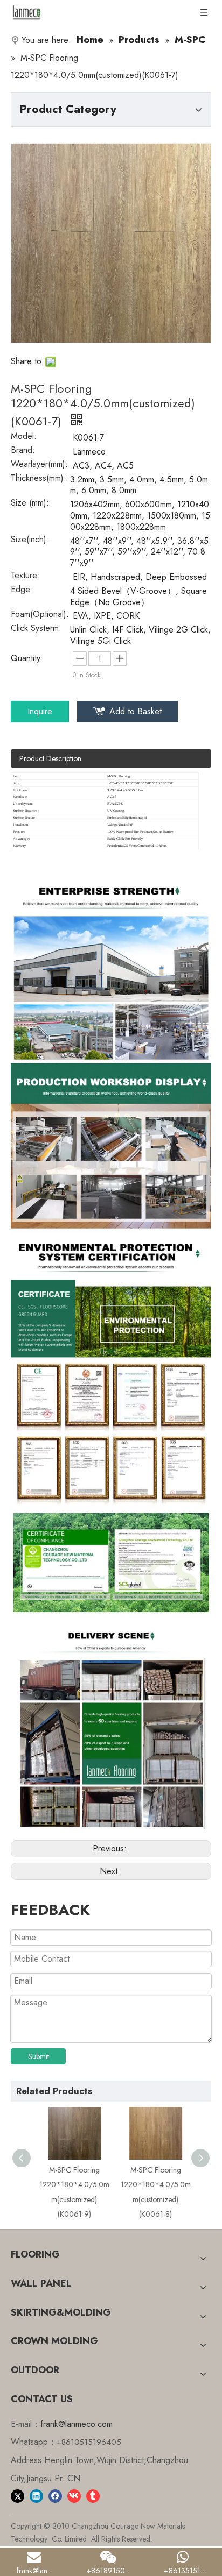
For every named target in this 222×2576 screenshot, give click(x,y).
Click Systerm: (36, 629)
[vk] (74, 2495)
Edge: (22, 591)
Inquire (40, 711)
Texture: (25, 577)
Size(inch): (30, 541)
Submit (39, 2056)
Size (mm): (30, 504)
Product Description (50, 758)
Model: (24, 437)
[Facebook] (55, 2495)
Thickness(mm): (39, 479)
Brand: (23, 451)
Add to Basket (136, 711)
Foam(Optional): (40, 615)
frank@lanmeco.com (77, 2424)
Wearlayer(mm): (39, 465)
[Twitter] (18, 2495)
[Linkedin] (36, 2495)
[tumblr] (93, 2495)
